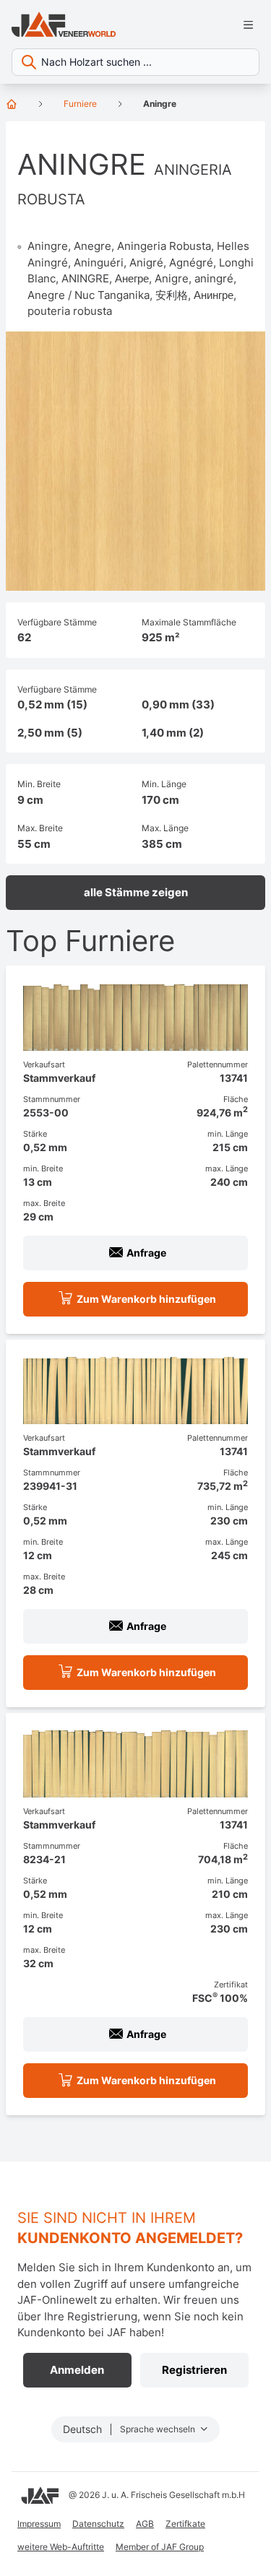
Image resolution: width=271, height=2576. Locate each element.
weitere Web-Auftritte (61, 2547)
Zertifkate (185, 2524)
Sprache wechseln (159, 2429)
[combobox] (135, 62)
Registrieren (194, 2370)
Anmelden (77, 2370)
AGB (145, 2524)
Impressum (39, 2524)
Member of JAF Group (160, 2547)
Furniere (80, 104)
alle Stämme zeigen (136, 892)
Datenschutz (98, 2524)
